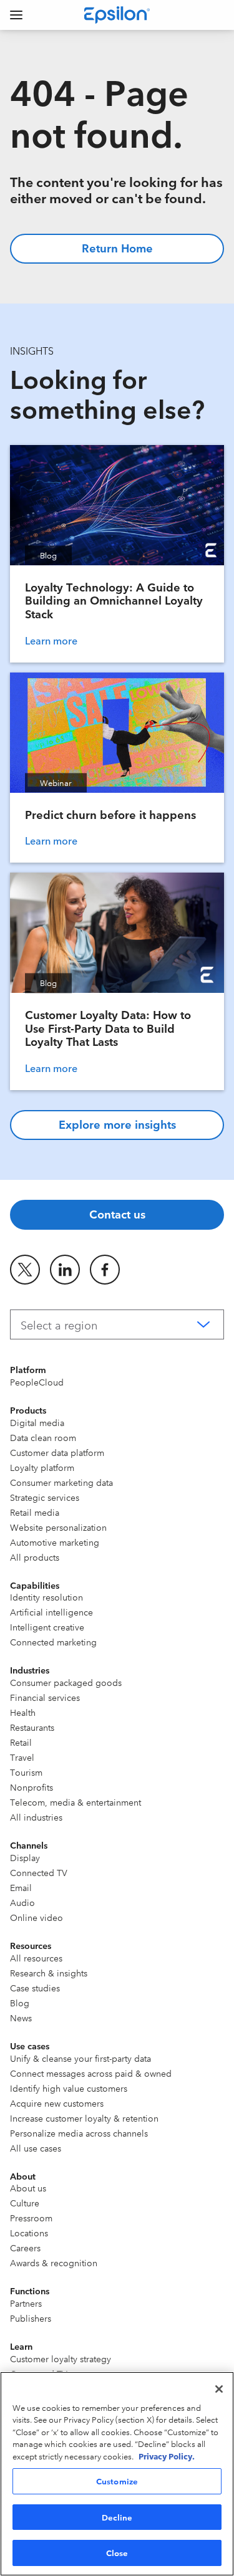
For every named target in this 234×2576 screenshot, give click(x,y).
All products (35, 1557)
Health (23, 1712)
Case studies (35, 1988)
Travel (22, 1757)
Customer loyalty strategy (61, 2358)
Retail (21, 1742)
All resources (36, 1958)
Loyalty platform (42, 1467)
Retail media (35, 1512)
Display (25, 1857)
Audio (22, 1902)
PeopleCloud (37, 1382)
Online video (37, 1917)
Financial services (45, 1697)
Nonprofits (32, 1787)
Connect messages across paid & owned (91, 2073)
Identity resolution (46, 1597)
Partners (26, 2303)
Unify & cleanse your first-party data (80, 2058)
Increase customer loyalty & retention (84, 2118)
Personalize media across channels (79, 2133)
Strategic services (45, 1497)
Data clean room (43, 1437)
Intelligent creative (47, 1627)
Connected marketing (53, 1642)
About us (28, 2188)
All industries (36, 1817)
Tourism (26, 1772)
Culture (25, 2203)
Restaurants (32, 1727)
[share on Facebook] (105, 1270)
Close (117, 2552)
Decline (117, 2517)
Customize (117, 2481)
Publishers (31, 2318)
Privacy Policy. (167, 2456)
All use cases (36, 2148)
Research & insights (49, 1973)
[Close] (219, 2389)
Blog (20, 2003)
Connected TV (39, 1872)
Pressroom (31, 2218)
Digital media (37, 1422)
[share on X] (25, 1270)
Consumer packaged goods (66, 1682)
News (21, 2018)
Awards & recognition (54, 2262)
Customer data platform (57, 1452)
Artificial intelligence (51, 1612)
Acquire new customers (57, 2103)
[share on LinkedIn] (65, 1270)
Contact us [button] (117, 1214)
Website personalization (58, 1527)
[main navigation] (16, 15)
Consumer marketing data (61, 1482)
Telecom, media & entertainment (76, 1802)
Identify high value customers (69, 2088)
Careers (25, 2248)
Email (21, 1887)
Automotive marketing (55, 1542)
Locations (29, 2233)
